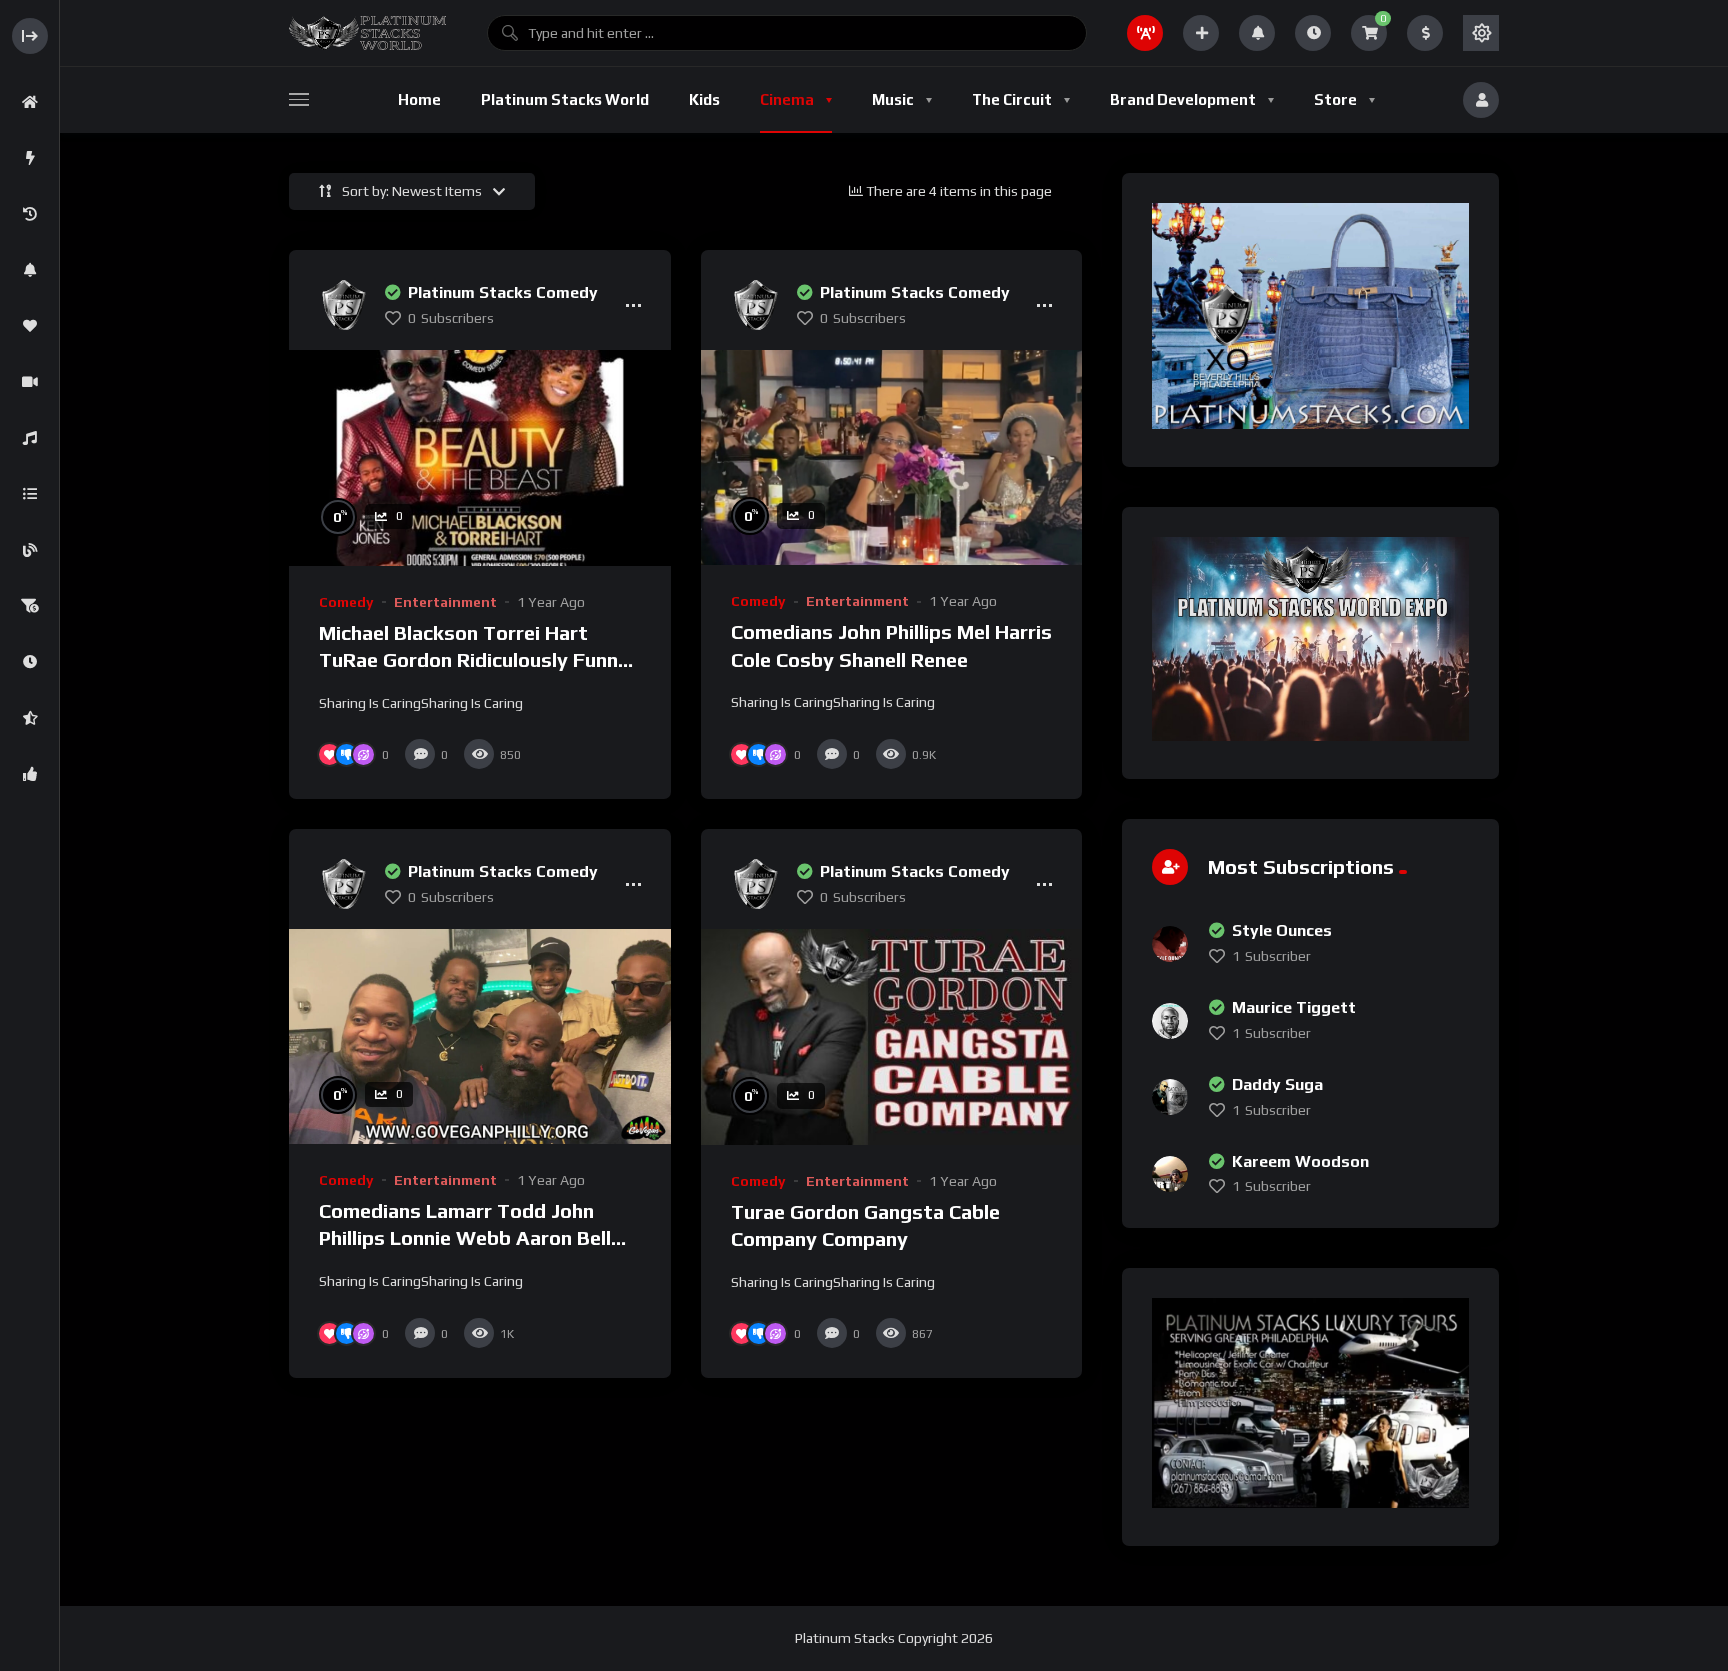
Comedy (346, 602)
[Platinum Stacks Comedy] (344, 305)
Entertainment (445, 602)
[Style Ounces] (1170, 944)
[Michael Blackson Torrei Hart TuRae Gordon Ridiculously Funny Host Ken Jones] (480, 457)
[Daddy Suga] (1170, 1097)
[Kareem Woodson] (1170, 1174)
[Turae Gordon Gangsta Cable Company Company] (892, 1036)
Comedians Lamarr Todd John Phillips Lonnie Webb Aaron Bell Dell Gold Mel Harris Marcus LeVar (476, 1238)
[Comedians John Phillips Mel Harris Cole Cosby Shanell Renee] (892, 457)
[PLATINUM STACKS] (367, 33)
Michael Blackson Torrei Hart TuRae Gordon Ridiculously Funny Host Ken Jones (474, 660)
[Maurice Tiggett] (1170, 1021)
